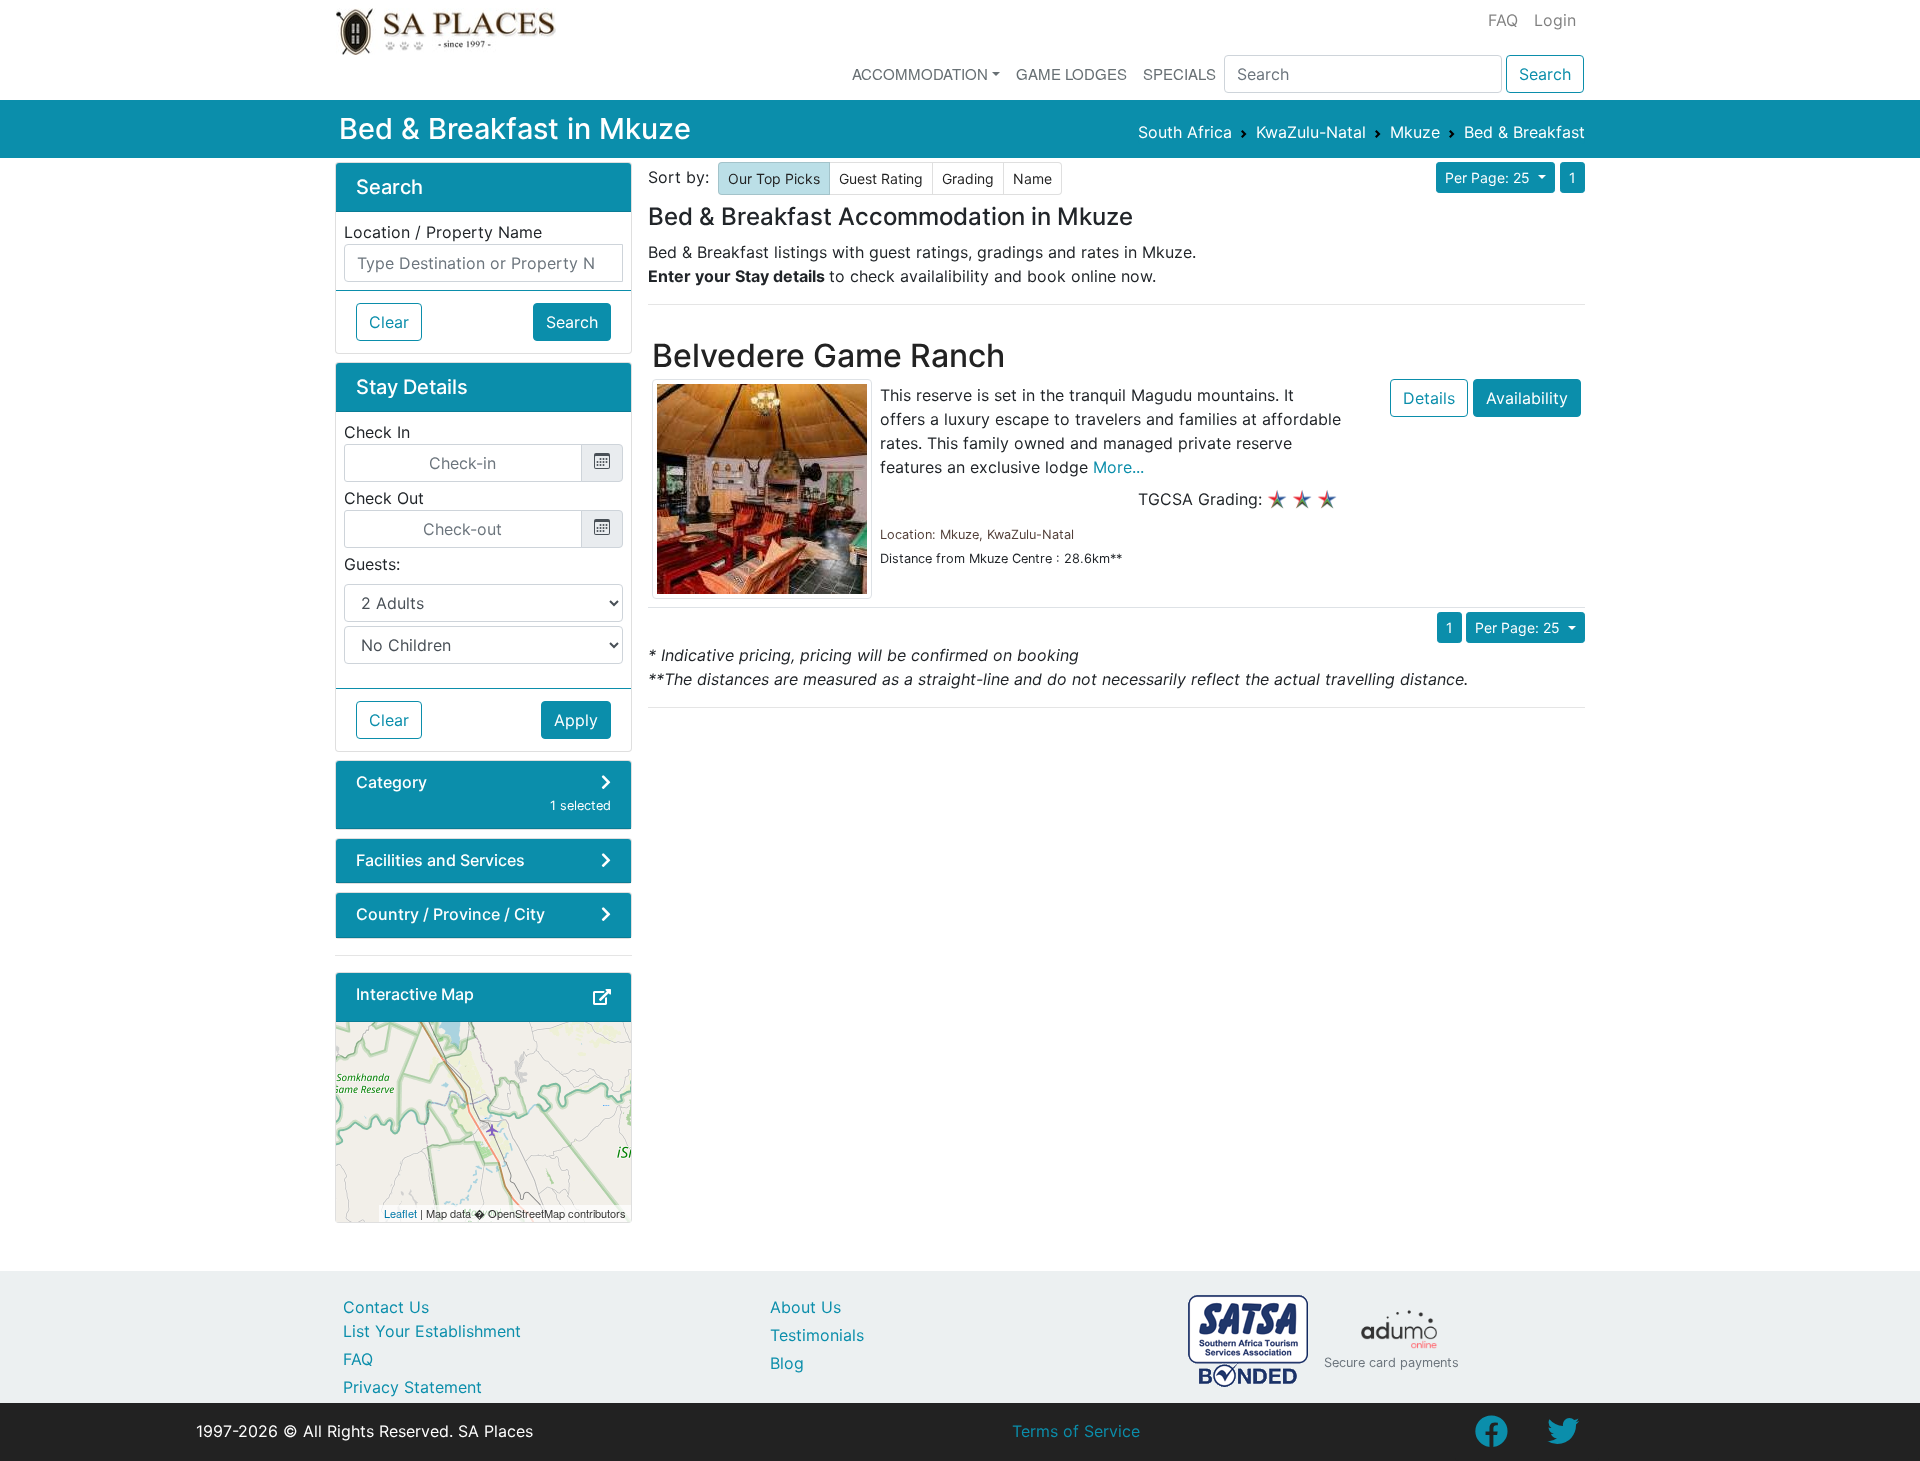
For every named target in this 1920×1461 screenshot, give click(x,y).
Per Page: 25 (1489, 177)
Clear (389, 322)
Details (1429, 398)
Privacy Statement (412, 1387)
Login (1555, 20)
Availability (1527, 398)
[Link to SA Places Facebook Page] (1491, 1437)
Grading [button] (968, 178)
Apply (576, 720)
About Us (805, 1307)
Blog (787, 1363)
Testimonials (817, 1335)
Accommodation (920, 73)
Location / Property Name (443, 232)
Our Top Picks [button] (774, 178)
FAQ (1503, 20)
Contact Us (386, 1307)
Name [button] (1032, 178)
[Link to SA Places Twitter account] (1563, 1437)
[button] (602, 997)
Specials (1179, 73)
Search (1545, 74)
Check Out (384, 498)
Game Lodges (1071, 73)
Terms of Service (1076, 1431)
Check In (377, 432)
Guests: (372, 564)
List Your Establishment (432, 1331)
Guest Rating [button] (881, 178)
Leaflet (400, 1213)
